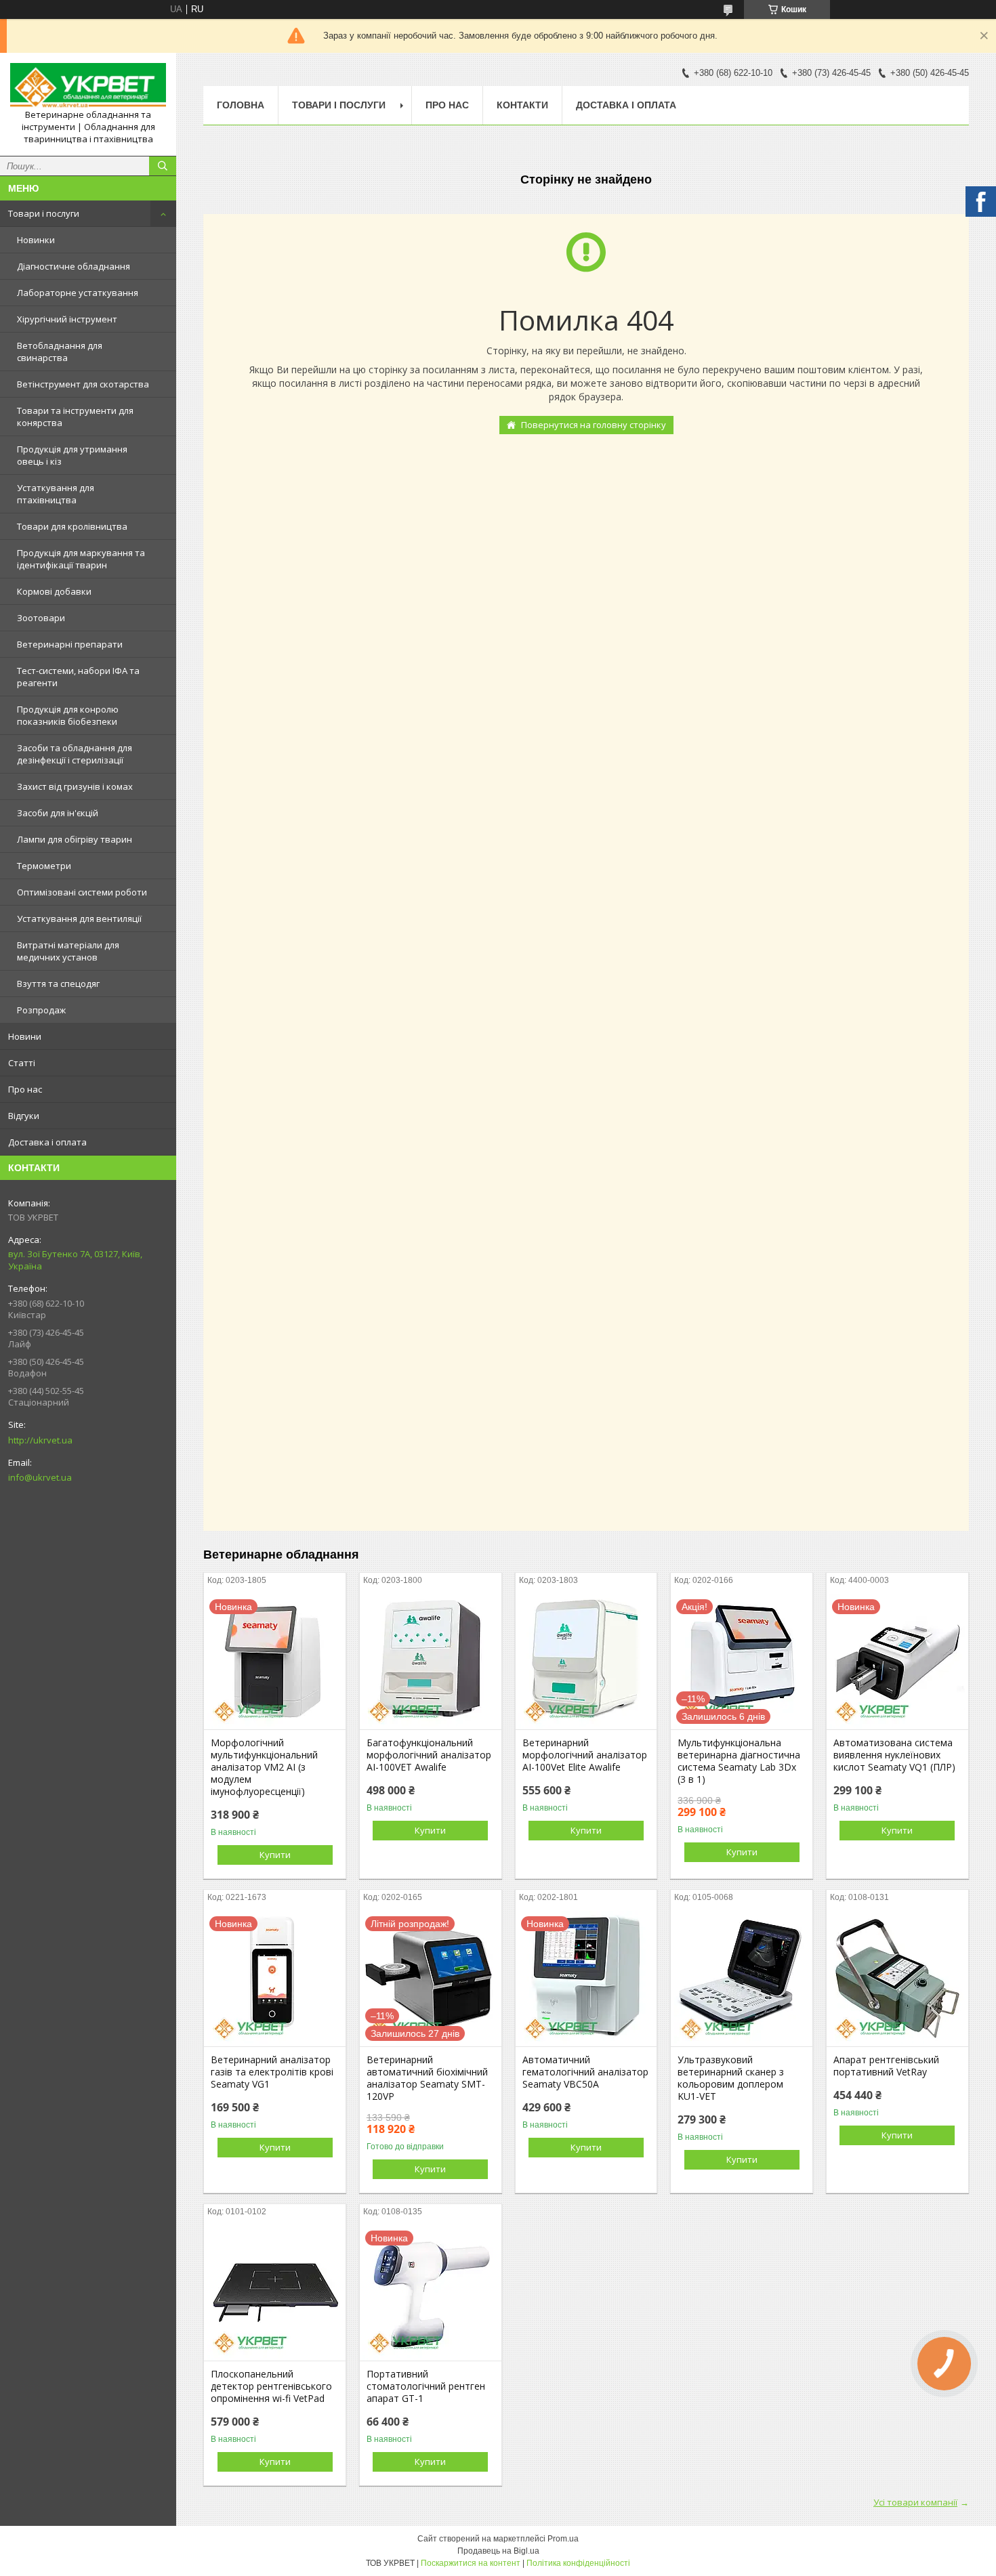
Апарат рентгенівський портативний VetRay (886, 2066)
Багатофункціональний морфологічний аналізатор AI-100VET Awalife (429, 1755)
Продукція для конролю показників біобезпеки (68, 715)
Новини (25, 1036)
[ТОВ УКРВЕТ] (88, 86)
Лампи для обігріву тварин (75, 839)
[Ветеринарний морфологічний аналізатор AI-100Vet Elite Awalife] (586, 1662)
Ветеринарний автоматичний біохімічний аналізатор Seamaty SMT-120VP (427, 2078)
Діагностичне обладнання (74, 266)
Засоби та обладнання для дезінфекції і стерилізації (75, 754)
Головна (241, 105)
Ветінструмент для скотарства (83, 384)
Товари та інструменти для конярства (75, 417)
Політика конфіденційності (578, 2563)
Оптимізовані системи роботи (82, 892)
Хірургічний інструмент (67, 319)
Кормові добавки (54, 591)
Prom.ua (563, 2539)
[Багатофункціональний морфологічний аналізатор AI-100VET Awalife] (431, 1662)
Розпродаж (41, 1010)
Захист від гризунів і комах (75, 786)
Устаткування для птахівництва (56, 494)
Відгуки (24, 1116)
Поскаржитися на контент (471, 2563)
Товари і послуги (44, 213)
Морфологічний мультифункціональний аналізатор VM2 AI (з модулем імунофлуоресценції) (264, 1767)
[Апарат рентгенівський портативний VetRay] (897, 1979)
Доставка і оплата (47, 1142)
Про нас (25, 1089)
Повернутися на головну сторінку (594, 425)
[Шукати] (163, 166)
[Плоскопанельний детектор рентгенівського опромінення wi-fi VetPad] (275, 2293)
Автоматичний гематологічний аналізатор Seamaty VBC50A (585, 2072)
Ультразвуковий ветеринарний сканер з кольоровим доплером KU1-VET (731, 2078)
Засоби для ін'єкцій (58, 813)
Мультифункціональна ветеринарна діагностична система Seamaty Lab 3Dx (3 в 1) (739, 1761)
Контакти (522, 105)
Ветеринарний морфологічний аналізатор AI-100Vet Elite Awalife (585, 1755)
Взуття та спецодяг (58, 984)
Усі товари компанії (915, 2502)
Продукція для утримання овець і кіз (72, 455)
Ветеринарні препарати (70, 644)
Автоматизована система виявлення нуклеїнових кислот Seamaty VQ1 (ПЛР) (894, 1755)
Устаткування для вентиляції (79, 919)
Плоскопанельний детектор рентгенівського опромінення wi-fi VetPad (271, 2386)
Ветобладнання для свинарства (60, 352)
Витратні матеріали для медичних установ (68, 951)
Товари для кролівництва (72, 526)
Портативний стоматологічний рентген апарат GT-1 (426, 2386)
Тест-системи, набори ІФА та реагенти (78, 677)
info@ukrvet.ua (40, 1477)
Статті (22, 1063)
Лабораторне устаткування (78, 293)
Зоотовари (41, 618)
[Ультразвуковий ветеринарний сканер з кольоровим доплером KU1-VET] (742, 1979)
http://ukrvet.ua (40, 1440)
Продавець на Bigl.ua (498, 2551)
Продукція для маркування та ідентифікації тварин (81, 559)
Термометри (44, 866)
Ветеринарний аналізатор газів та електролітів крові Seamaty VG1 (272, 2072)
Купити (275, 1855)
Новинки (36, 240)
